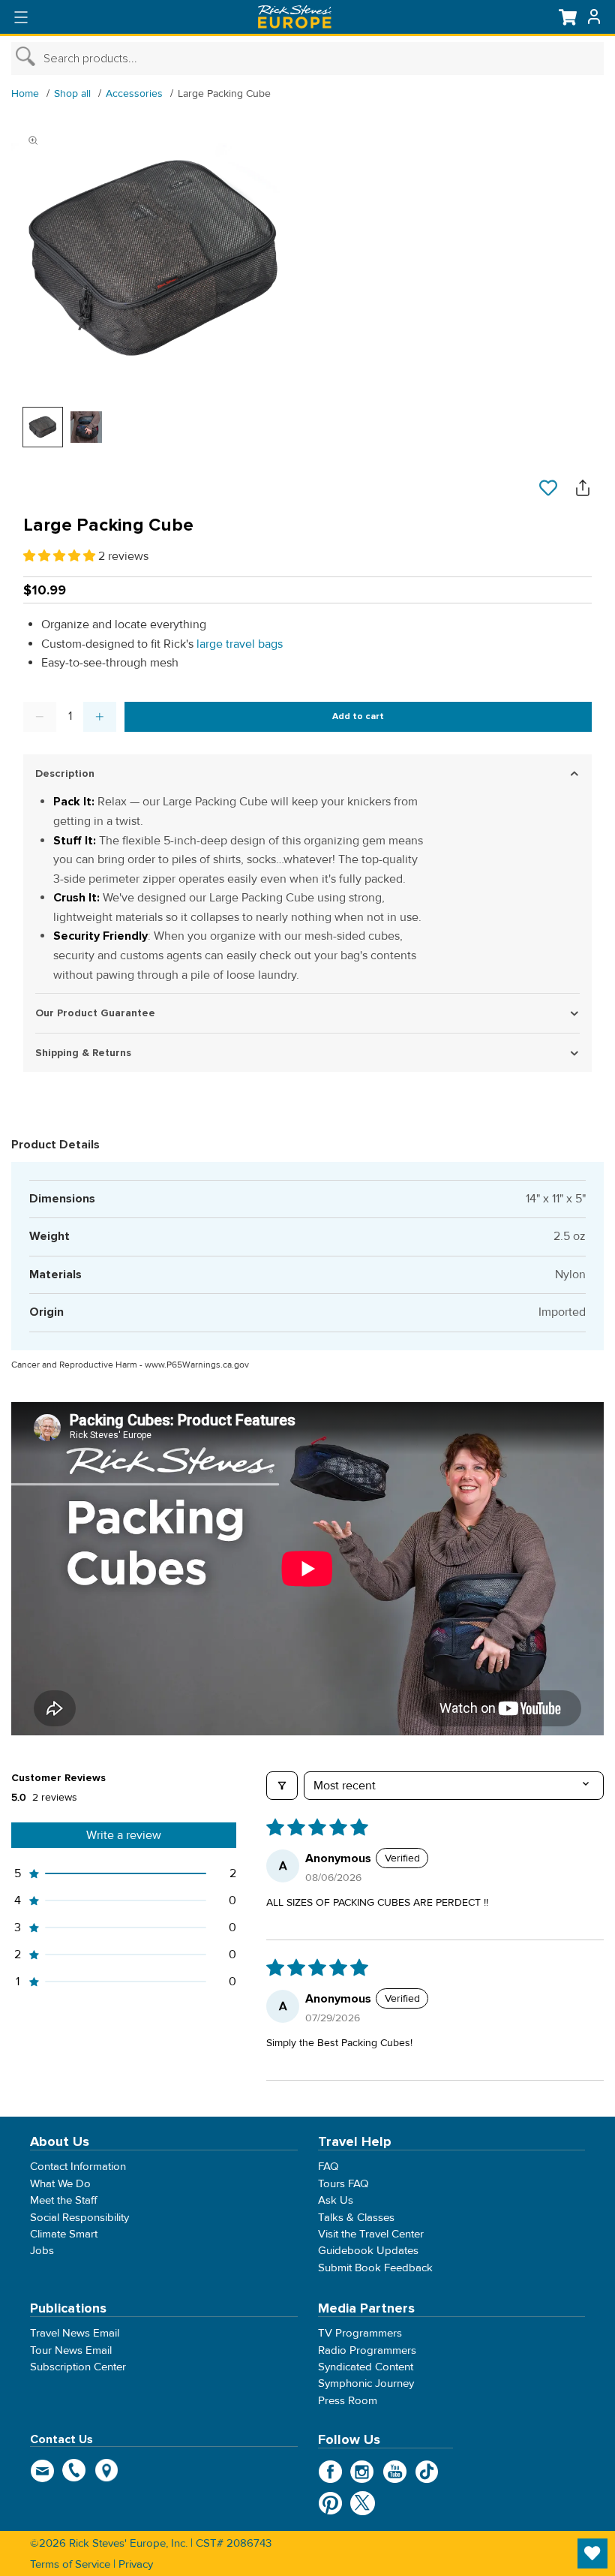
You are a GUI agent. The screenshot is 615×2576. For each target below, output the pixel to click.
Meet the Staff (64, 2201)
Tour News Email (71, 2350)
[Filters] (282, 1786)
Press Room (348, 2400)
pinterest (330, 2503)
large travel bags (240, 644)
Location (107, 2470)
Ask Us (336, 2201)
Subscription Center (78, 2367)
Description (65, 773)
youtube (395, 2472)
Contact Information (78, 2167)
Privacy (136, 2564)
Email (42, 2470)
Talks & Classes (356, 2217)
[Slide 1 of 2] (43, 427)
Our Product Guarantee (95, 1013)
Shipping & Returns (83, 1053)
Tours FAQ (343, 2183)
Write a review (124, 1835)
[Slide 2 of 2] (86, 427)
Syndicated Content (366, 2367)
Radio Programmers (367, 2350)
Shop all (72, 93)
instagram (363, 2472)
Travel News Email (75, 2334)
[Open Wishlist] (592, 2553)
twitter (363, 2503)
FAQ (328, 2167)
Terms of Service (70, 2564)
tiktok (427, 2472)
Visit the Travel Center (371, 2234)
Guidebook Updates (368, 2251)
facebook (330, 2472)
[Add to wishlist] (548, 489)
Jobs (42, 2251)
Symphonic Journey (366, 2384)
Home (25, 93)
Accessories (134, 93)
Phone (75, 2470)
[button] (61, 556)
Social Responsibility (79, 2217)
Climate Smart (64, 2234)
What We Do (60, 2183)
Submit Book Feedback (375, 2268)
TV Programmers (360, 2334)
